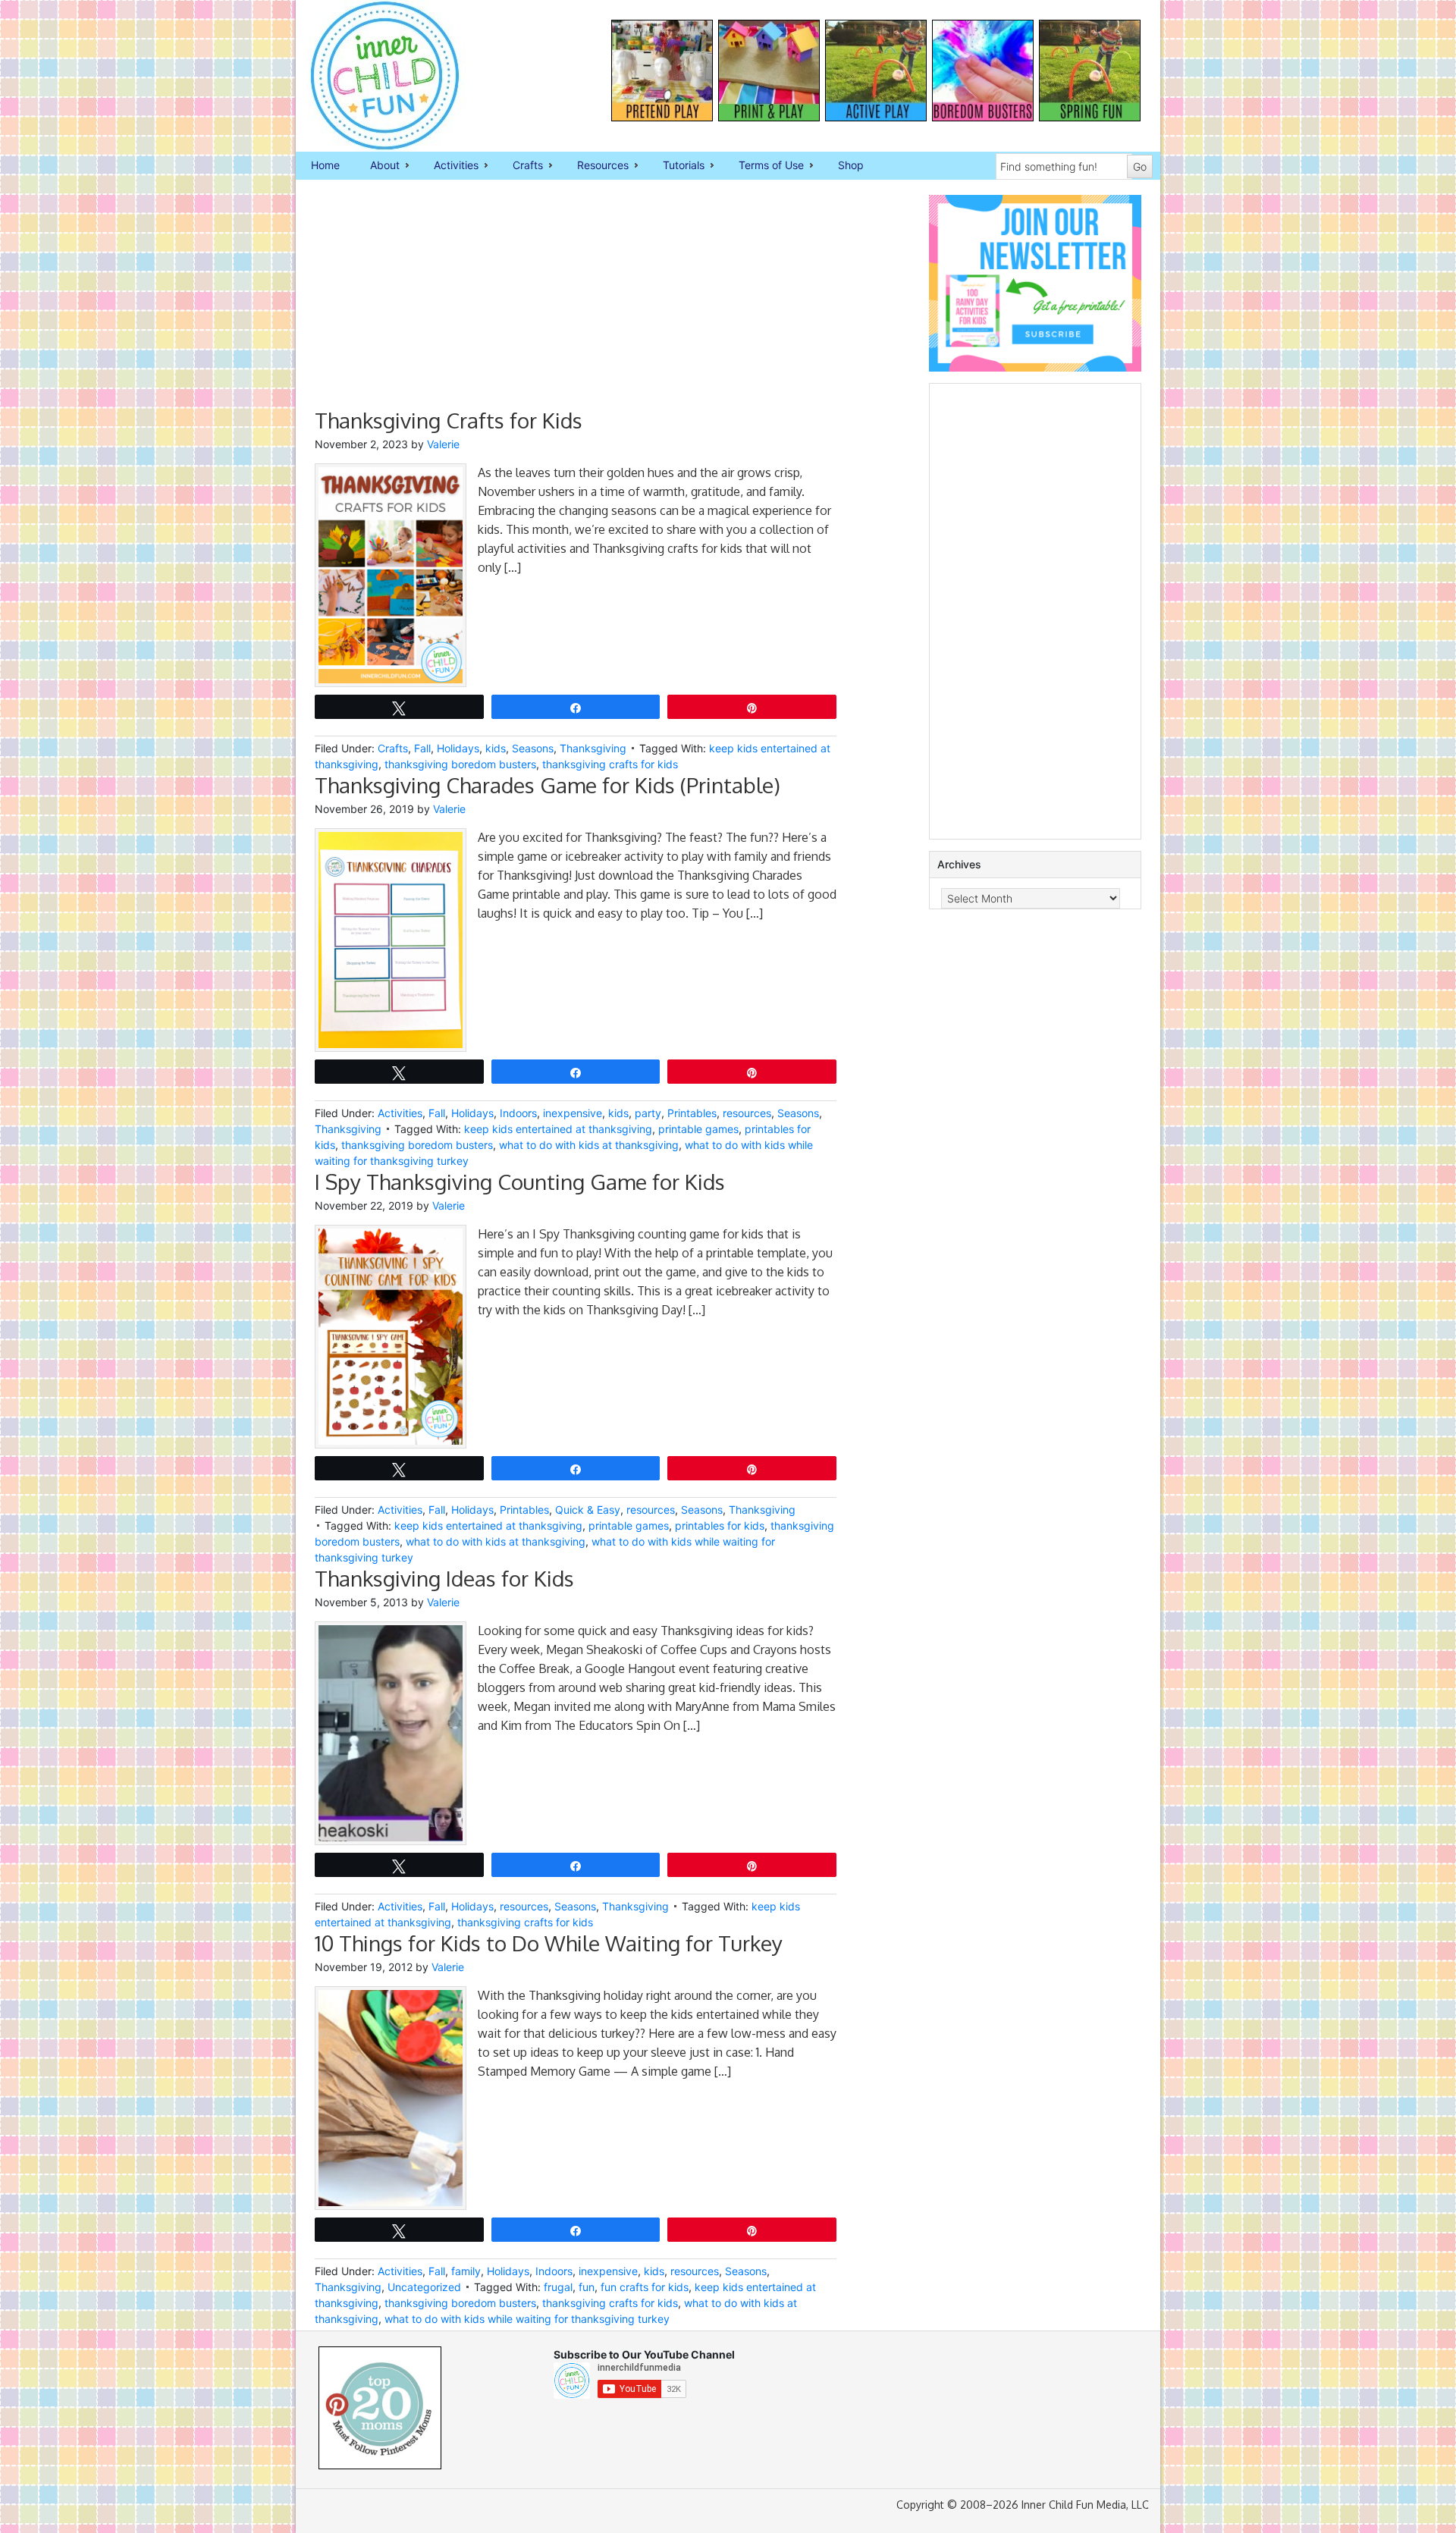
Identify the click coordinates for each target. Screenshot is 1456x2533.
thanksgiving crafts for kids (610, 764)
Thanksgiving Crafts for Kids (449, 420)
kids (496, 748)
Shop (851, 165)
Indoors (518, 1113)
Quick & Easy (588, 1510)
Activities (449, 166)
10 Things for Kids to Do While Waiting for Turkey (549, 1943)
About (377, 166)
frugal (558, 2287)
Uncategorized (424, 2287)
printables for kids (720, 1525)
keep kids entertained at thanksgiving (558, 1129)
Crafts (520, 166)
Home (325, 165)
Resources (595, 166)
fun (587, 2287)
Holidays (458, 748)
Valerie (443, 444)
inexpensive (573, 1113)
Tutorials (676, 166)
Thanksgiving (593, 748)
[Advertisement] (576, 301)
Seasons (533, 748)
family (466, 2271)
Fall (422, 748)
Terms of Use (764, 166)
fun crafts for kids (645, 2287)
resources (747, 1113)
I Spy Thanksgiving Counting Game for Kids (520, 1182)
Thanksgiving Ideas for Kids (444, 1578)
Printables (692, 1113)
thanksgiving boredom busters (460, 764)
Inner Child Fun (372, 76)
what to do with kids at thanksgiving (589, 1145)
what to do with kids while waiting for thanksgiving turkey (527, 2319)
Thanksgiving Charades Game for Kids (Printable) (548, 785)
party (648, 1113)
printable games (698, 1129)
